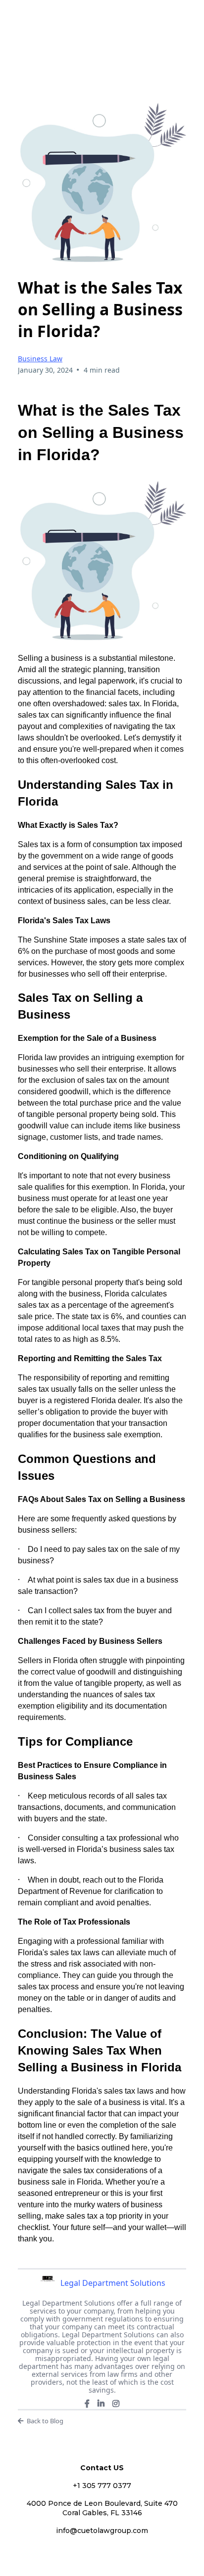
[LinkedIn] (101, 2404)
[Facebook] (87, 2404)
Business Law (40, 359)
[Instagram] (116, 2404)
